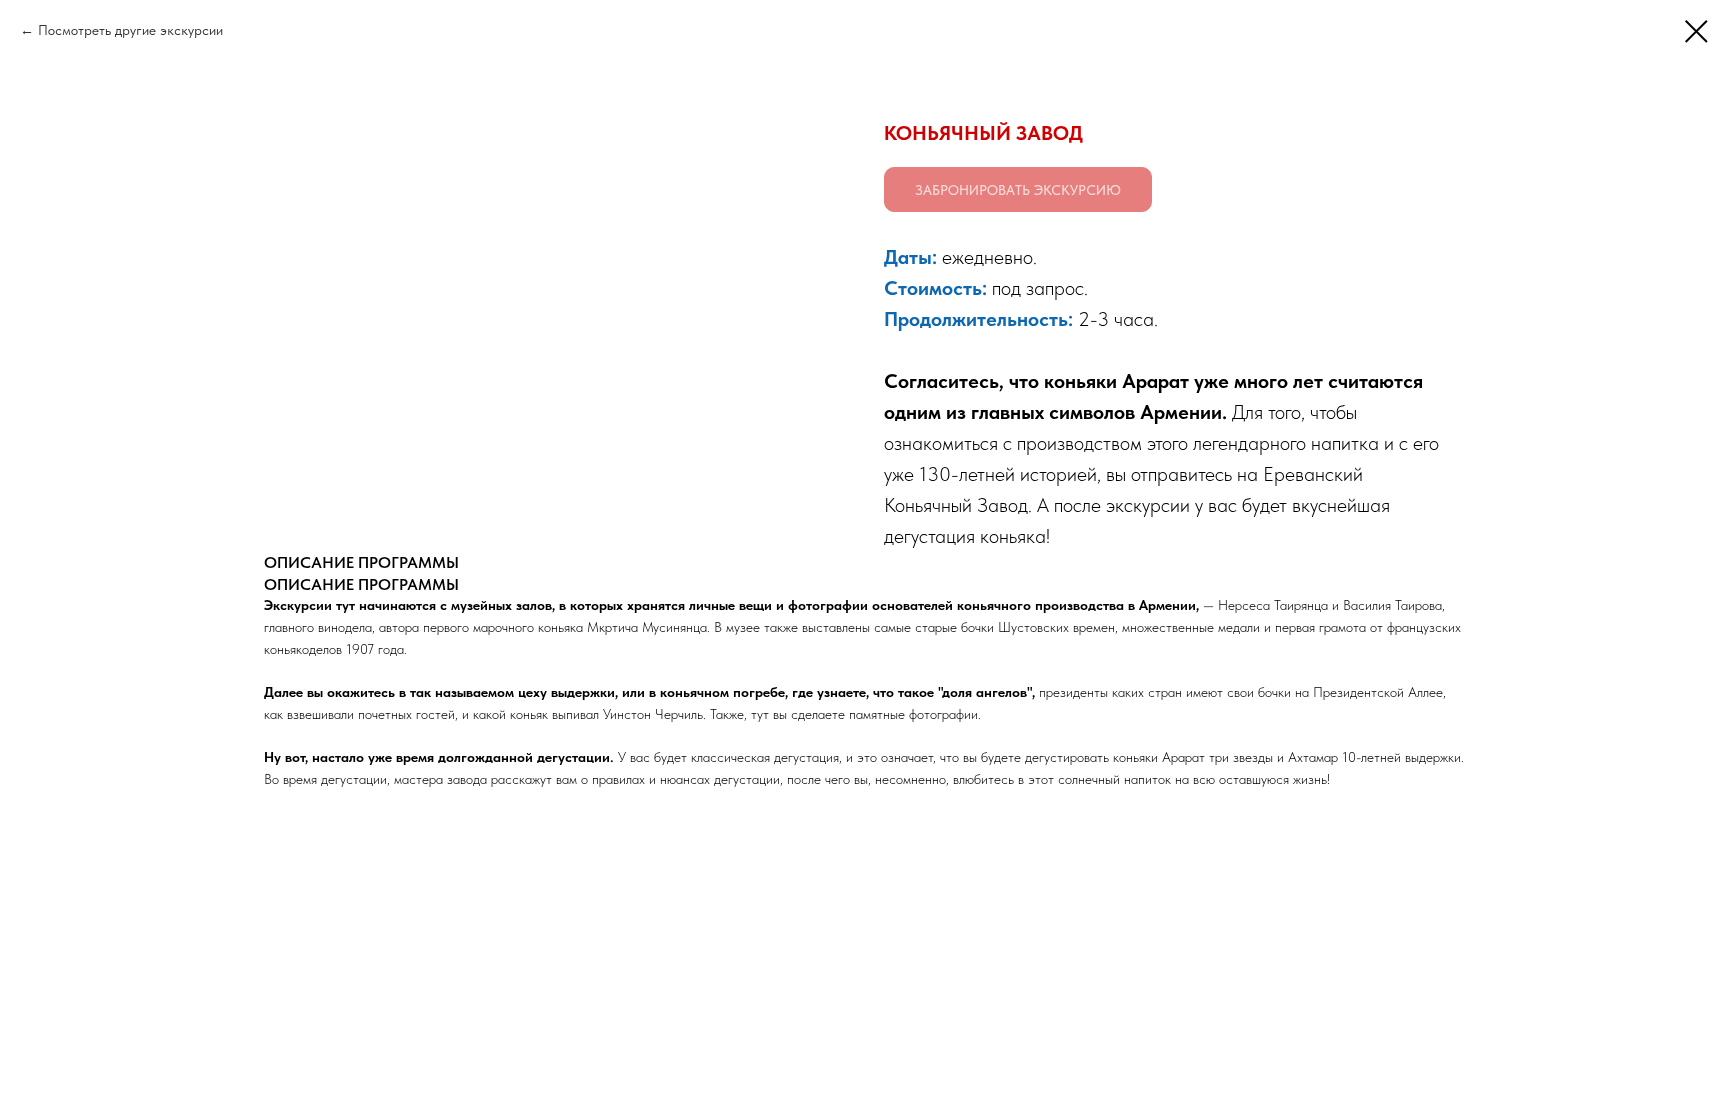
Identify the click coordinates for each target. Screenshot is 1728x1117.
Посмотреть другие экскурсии (130, 30)
